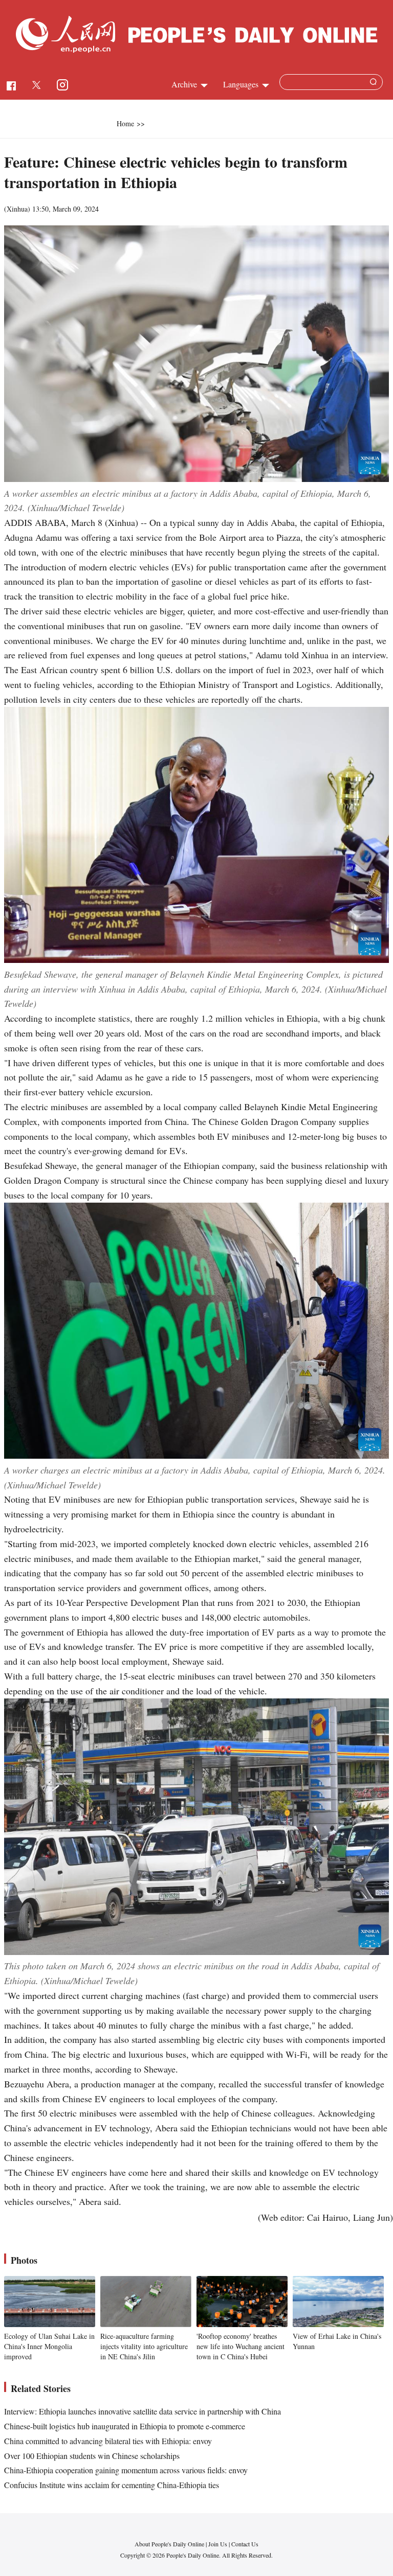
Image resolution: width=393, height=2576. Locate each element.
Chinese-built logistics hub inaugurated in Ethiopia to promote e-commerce (125, 2426)
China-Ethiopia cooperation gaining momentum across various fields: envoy (126, 2470)
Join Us (219, 2544)
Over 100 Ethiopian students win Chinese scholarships (92, 2456)
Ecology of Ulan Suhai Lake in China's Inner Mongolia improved (49, 2346)
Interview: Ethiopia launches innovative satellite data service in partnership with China (143, 2411)
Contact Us (245, 2544)
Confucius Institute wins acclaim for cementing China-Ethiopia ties (112, 2485)
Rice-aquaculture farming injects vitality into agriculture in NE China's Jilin (144, 2346)
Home (125, 123)
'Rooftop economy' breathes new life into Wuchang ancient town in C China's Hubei (241, 2346)
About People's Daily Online (169, 2544)
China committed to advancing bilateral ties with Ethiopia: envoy (108, 2441)
